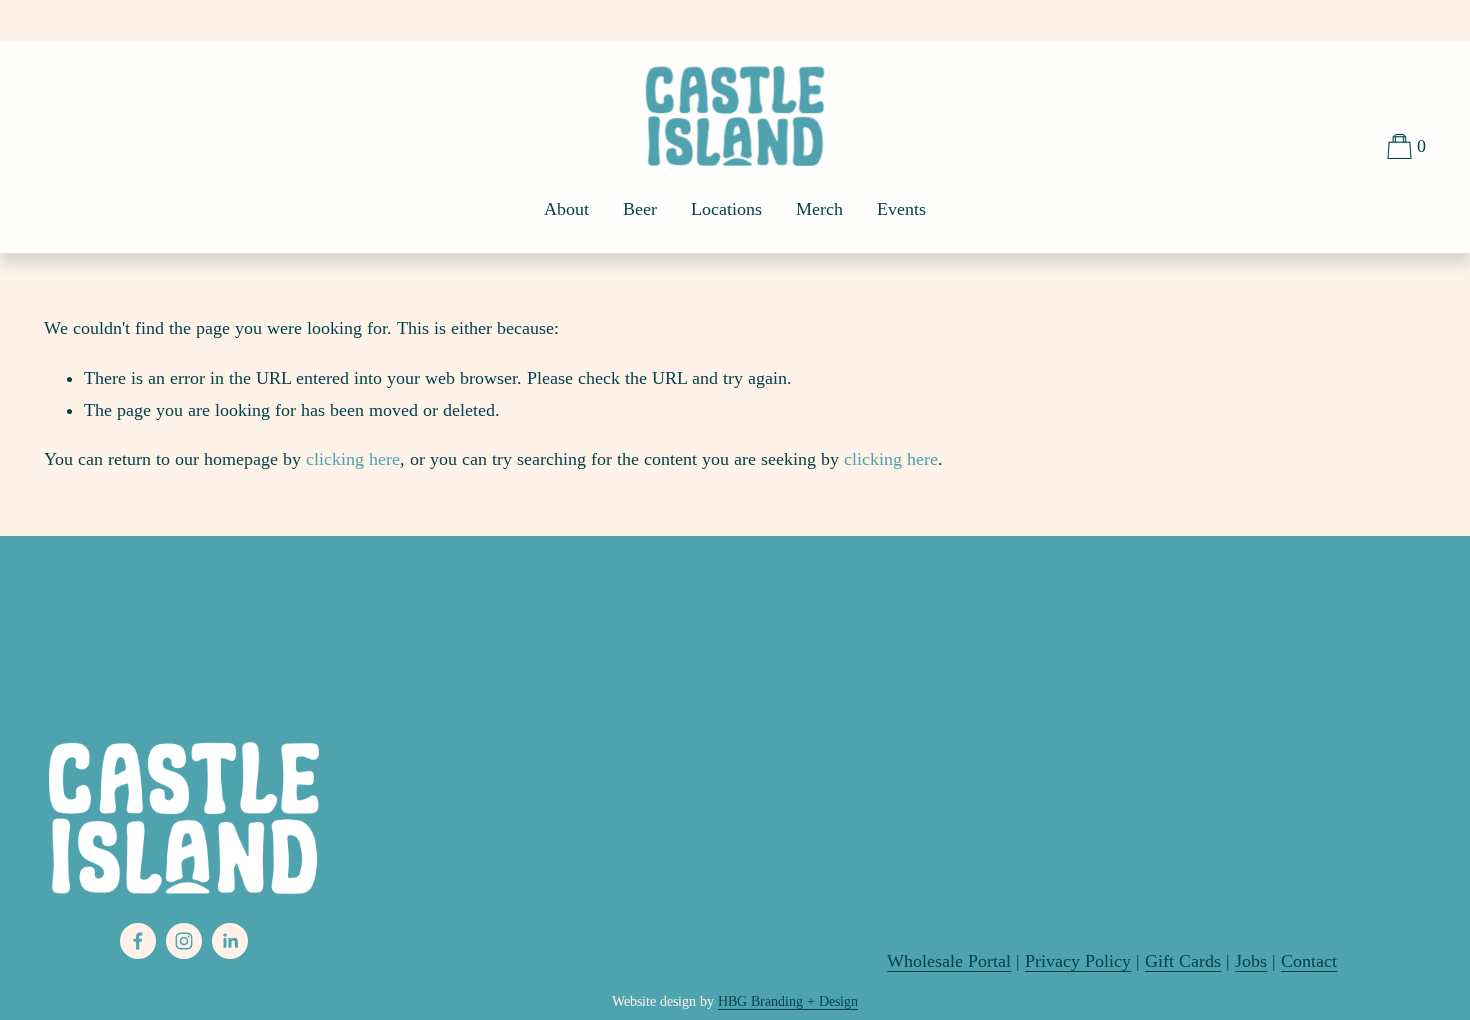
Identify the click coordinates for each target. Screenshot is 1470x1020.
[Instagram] (184, 941)
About (566, 209)
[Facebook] (138, 941)
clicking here (353, 459)
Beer (640, 209)
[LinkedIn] (230, 941)
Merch (819, 209)
